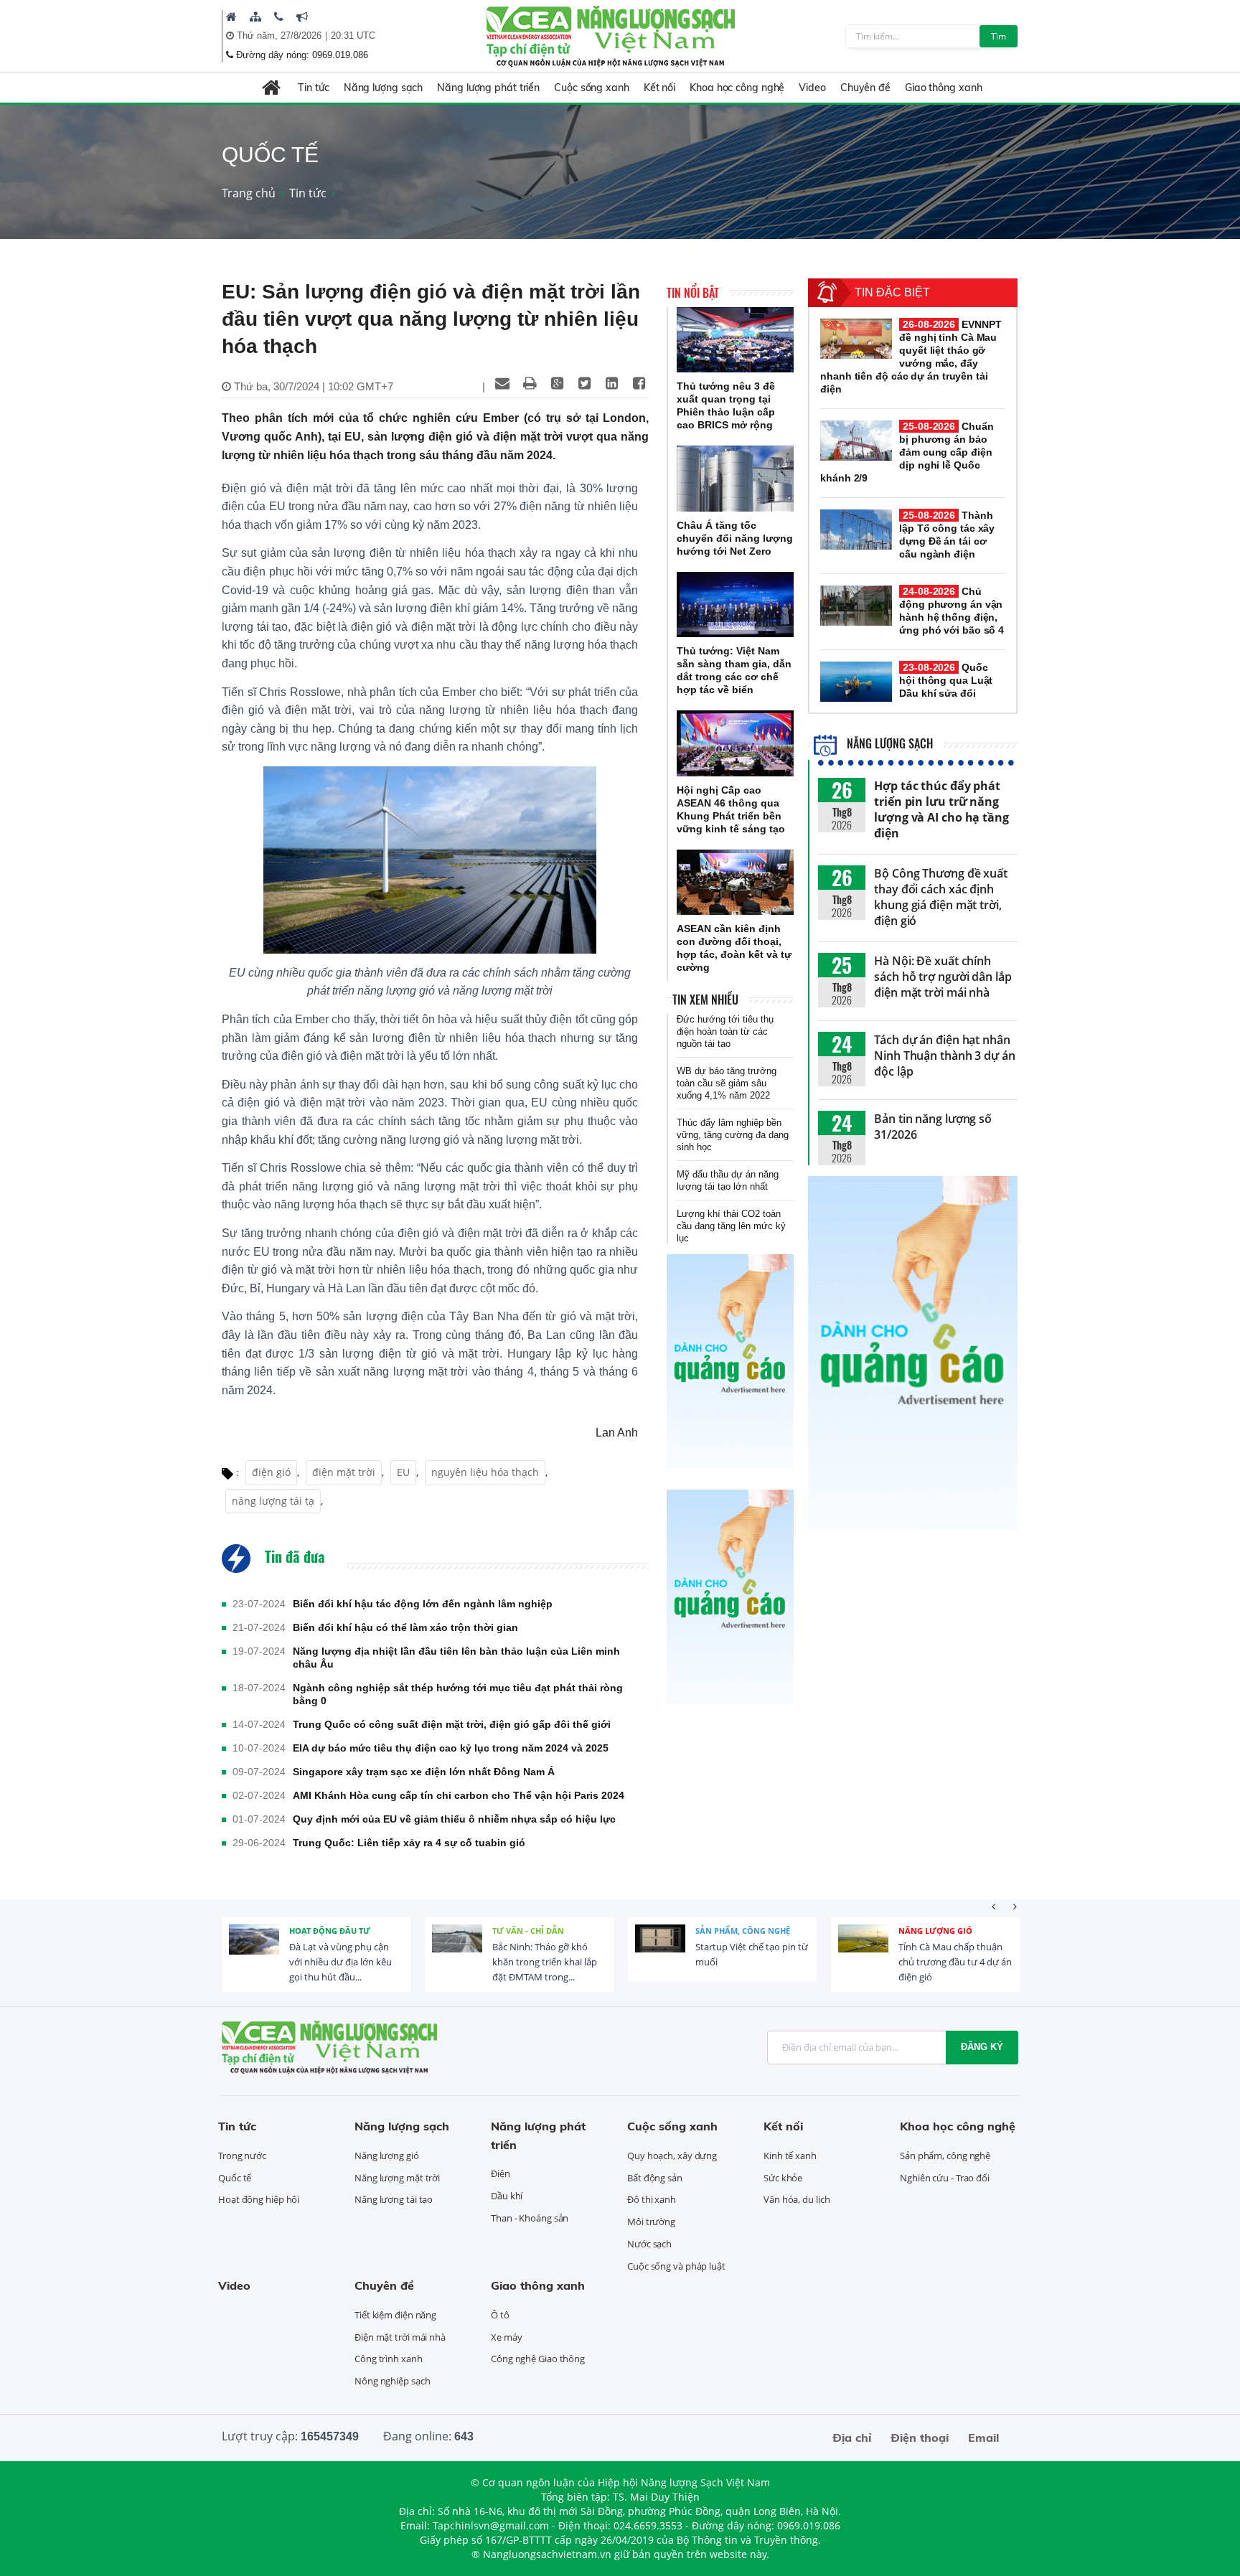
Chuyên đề (865, 88)
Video (812, 88)
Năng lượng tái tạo (394, 2199)
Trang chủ (249, 193)
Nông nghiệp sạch (392, 2381)
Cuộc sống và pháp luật (676, 2266)
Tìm (999, 36)
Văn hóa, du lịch (797, 2199)
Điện (501, 2173)
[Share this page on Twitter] (584, 383)
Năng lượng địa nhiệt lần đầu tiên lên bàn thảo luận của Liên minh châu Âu (456, 1658)
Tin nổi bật (693, 293)
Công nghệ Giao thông (538, 2359)
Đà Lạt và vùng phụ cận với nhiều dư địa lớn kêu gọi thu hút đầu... (340, 1962)
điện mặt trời (344, 1472)
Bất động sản (655, 2178)
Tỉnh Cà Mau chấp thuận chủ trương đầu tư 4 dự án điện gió (955, 1962)
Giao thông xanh (944, 88)
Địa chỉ (852, 2438)
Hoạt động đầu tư (330, 1931)
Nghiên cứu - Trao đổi (945, 2178)
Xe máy (506, 2337)
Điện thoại (920, 2438)
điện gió (271, 1472)
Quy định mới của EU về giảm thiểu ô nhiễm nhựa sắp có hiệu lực (454, 1819)
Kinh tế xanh (790, 2156)
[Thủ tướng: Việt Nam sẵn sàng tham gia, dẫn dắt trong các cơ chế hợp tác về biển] (735, 605)
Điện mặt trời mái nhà (400, 2337)
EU (403, 1472)
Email (983, 2438)
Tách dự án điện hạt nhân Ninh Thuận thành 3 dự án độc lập (945, 1056)
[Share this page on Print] (530, 383)
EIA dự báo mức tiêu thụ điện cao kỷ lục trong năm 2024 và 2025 (451, 1748)
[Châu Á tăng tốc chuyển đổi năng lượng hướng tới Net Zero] (735, 479)
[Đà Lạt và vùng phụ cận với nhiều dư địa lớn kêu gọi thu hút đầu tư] (254, 1950)
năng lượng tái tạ (273, 1501)
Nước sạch (649, 2244)
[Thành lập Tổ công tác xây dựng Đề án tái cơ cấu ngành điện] (856, 530)
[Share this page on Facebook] (639, 383)
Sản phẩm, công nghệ (743, 1931)
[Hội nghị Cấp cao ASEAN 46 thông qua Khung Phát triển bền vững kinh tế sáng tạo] (735, 743)
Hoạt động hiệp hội (259, 2199)
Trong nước (242, 2156)
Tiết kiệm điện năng (395, 2315)
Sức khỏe (783, 2178)
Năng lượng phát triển (488, 88)
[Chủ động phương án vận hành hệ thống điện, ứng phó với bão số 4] (856, 606)
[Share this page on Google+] (557, 383)
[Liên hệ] (279, 17)
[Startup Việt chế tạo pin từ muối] (660, 1950)
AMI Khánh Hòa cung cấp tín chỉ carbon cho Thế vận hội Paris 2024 (459, 1795)
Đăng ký (982, 2047)
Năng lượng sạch (384, 88)
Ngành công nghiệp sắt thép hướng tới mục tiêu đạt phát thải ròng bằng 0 (458, 1694)
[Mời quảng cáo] (302, 17)
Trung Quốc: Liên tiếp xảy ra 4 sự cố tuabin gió (409, 1843)
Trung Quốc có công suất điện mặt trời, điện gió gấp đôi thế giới (452, 1724)
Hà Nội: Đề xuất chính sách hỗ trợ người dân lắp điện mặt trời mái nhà (943, 977)
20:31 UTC (353, 36)
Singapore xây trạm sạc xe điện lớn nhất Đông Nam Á (424, 1772)
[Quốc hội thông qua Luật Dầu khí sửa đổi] (856, 682)
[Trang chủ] (231, 17)
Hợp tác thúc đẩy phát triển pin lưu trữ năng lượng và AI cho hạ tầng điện (941, 809)
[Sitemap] (255, 17)
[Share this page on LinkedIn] (611, 383)
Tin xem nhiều (705, 1000)
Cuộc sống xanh (592, 88)
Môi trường (651, 2222)
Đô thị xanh (652, 2199)
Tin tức (313, 88)
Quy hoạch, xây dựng (672, 2156)
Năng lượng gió (935, 1931)
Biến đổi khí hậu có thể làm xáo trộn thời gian (405, 1627)
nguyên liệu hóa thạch (485, 1472)
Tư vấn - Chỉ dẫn (528, 1931)
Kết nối (659, 88)
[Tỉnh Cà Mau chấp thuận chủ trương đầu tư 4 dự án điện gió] (863, 1950)
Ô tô (500, 2315)
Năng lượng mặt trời (397, 2178)
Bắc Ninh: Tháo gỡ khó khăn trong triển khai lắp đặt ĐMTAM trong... (545, 1962)
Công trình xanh (389, 2359)
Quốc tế (235, 2178)
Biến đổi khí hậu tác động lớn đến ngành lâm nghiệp (423, 1604)
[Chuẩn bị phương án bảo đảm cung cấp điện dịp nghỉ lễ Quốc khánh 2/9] (856, 441)
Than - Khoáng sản (530, 2218)
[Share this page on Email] (502, 383)
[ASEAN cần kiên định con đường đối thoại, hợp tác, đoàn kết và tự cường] (735, 883)
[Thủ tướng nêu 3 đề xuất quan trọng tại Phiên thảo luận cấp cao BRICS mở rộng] (735, 340)
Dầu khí (507, 2196)
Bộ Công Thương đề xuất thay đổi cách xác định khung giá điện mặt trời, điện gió (941, 897)
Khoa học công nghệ (737, 88)
